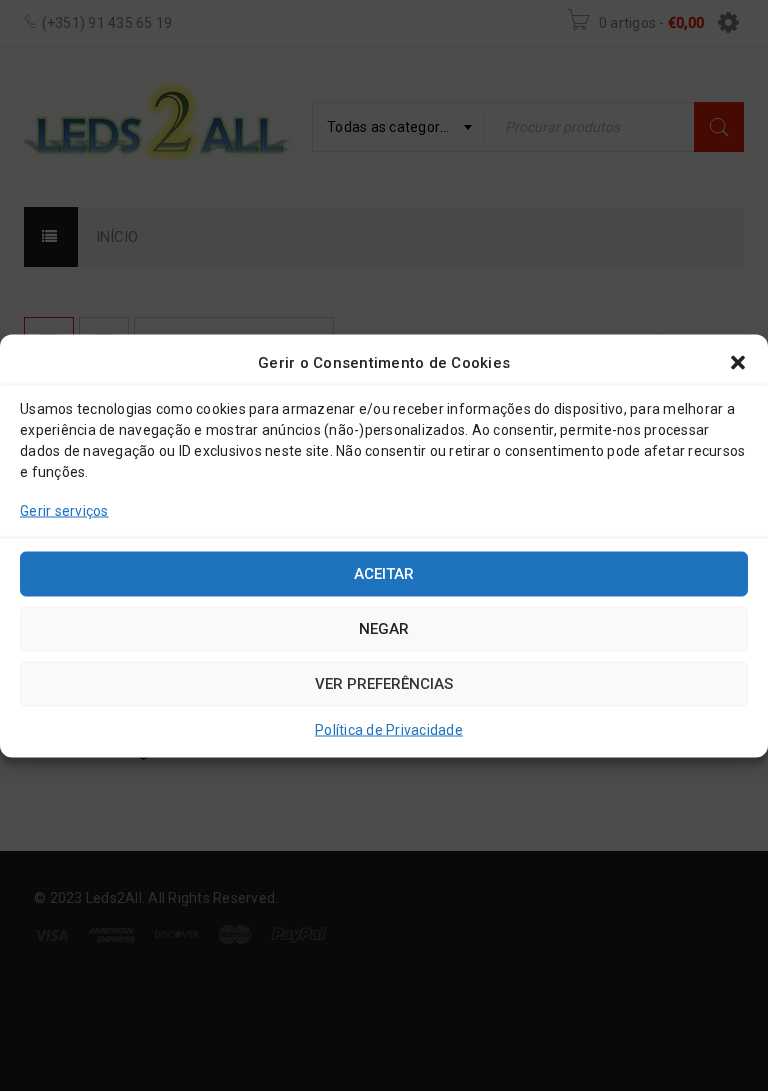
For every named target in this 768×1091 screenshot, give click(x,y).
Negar (384, 629)
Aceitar (384, 574)
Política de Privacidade (389, 729)
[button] (738, 362)
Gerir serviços (64, 510)
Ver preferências (384, 684)
